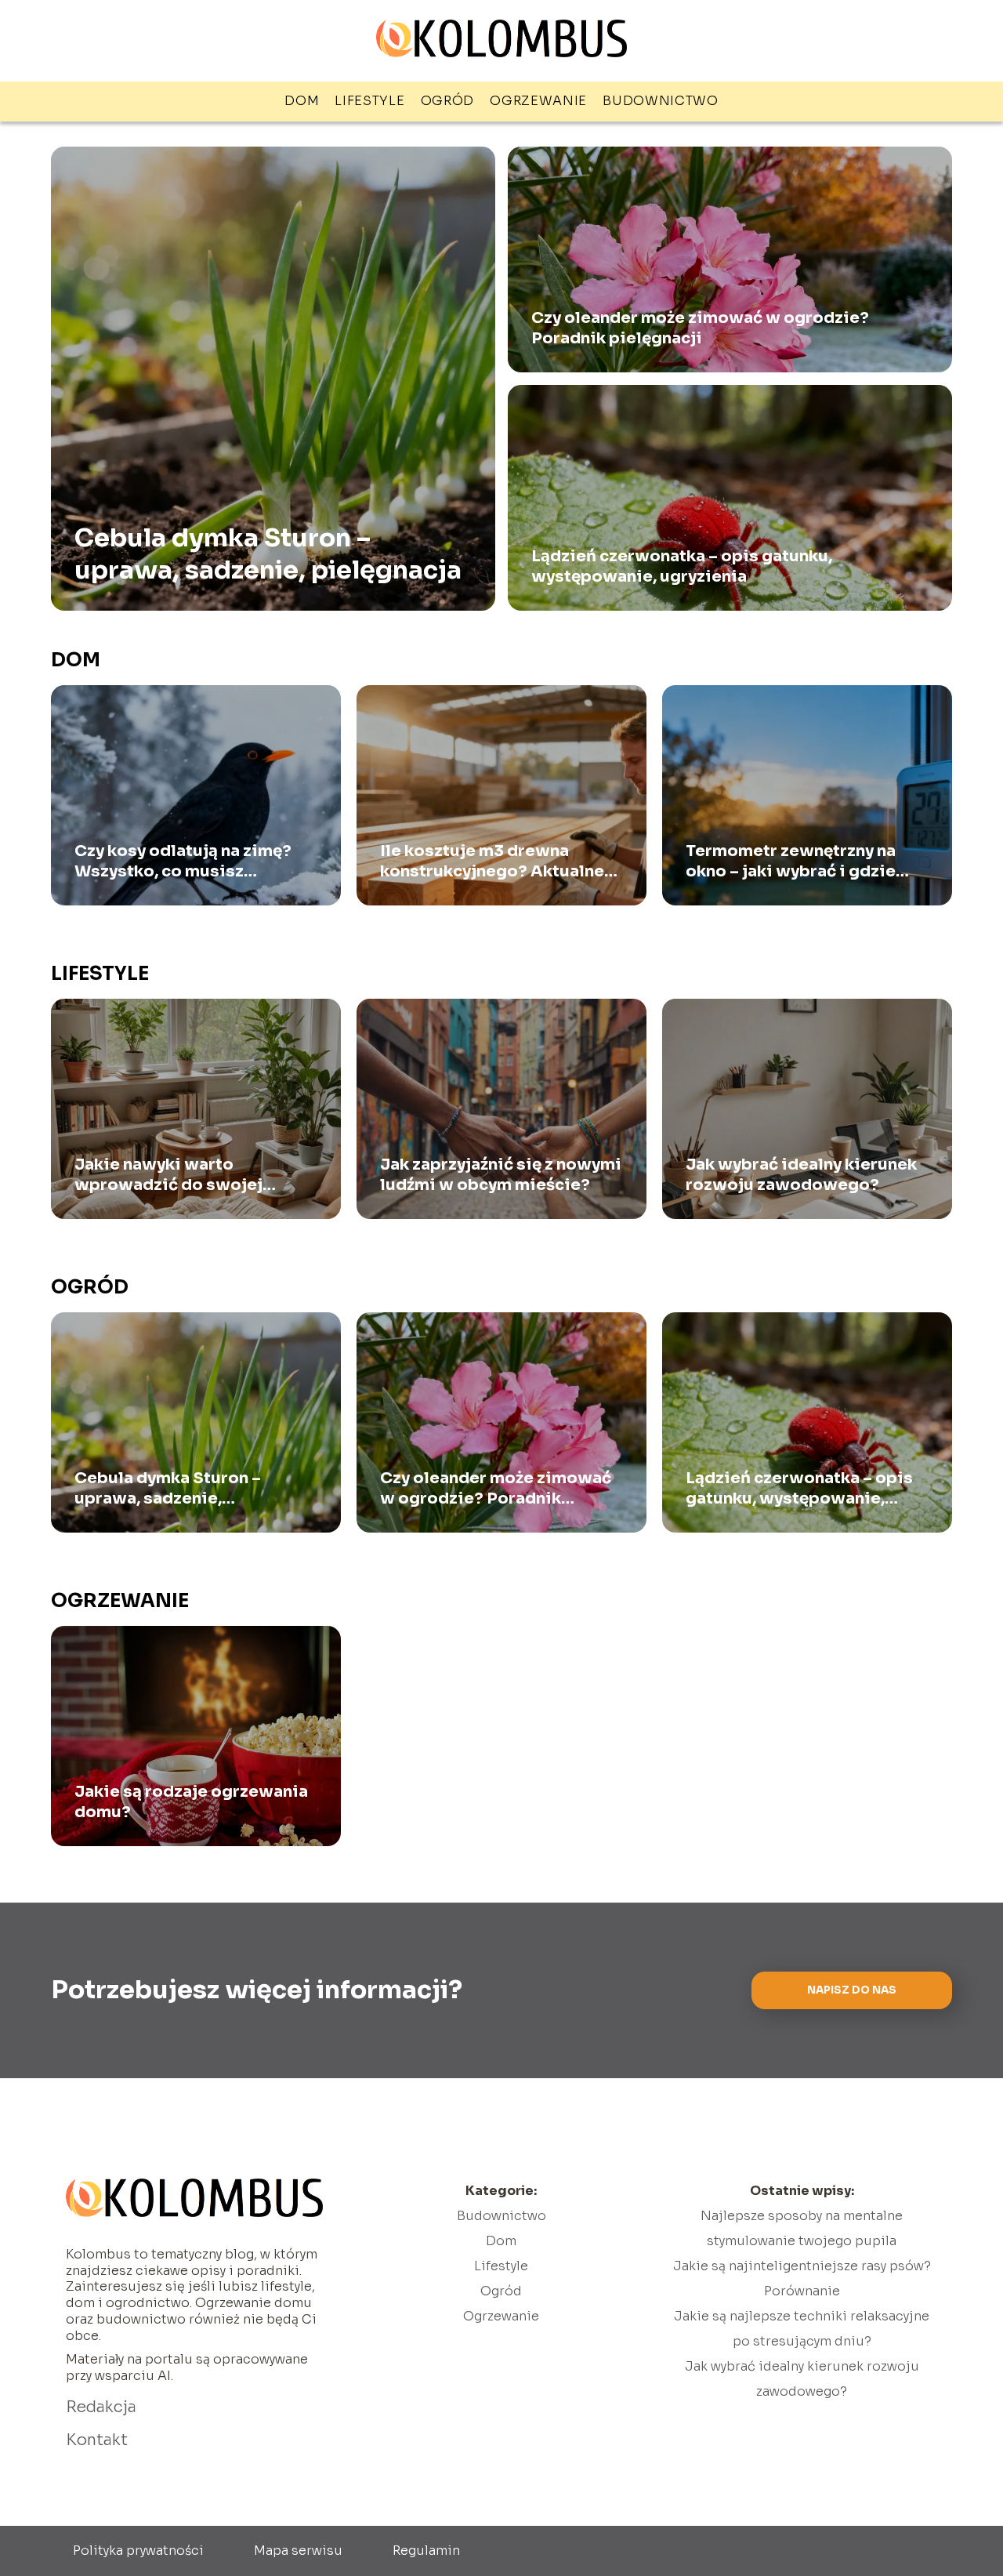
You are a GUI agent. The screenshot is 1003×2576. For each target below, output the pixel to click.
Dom (302, 101)
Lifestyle (369, 101)
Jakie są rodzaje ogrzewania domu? (191, 1802)
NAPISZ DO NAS (852, 1990)
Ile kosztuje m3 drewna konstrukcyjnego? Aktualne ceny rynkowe (492, 862)
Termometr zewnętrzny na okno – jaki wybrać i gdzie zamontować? (791, 862)
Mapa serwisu (298, 2551)
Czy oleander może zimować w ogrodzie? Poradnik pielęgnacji (700, 328)
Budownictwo (661, 101)
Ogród (448, 101)
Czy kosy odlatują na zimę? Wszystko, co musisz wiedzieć (183, 862)
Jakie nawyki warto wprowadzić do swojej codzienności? (168, 1175)
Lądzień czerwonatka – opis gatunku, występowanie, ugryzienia (682, 566)
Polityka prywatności (138, 2551)
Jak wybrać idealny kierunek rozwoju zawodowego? (801, 1175)
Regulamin (426, 2551)
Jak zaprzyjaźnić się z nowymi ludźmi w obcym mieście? (501, 1175)
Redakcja (101, 2407)
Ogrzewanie (538, 101)
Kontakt (97, 2440)
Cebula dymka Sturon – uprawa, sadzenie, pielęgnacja (268, 553)
